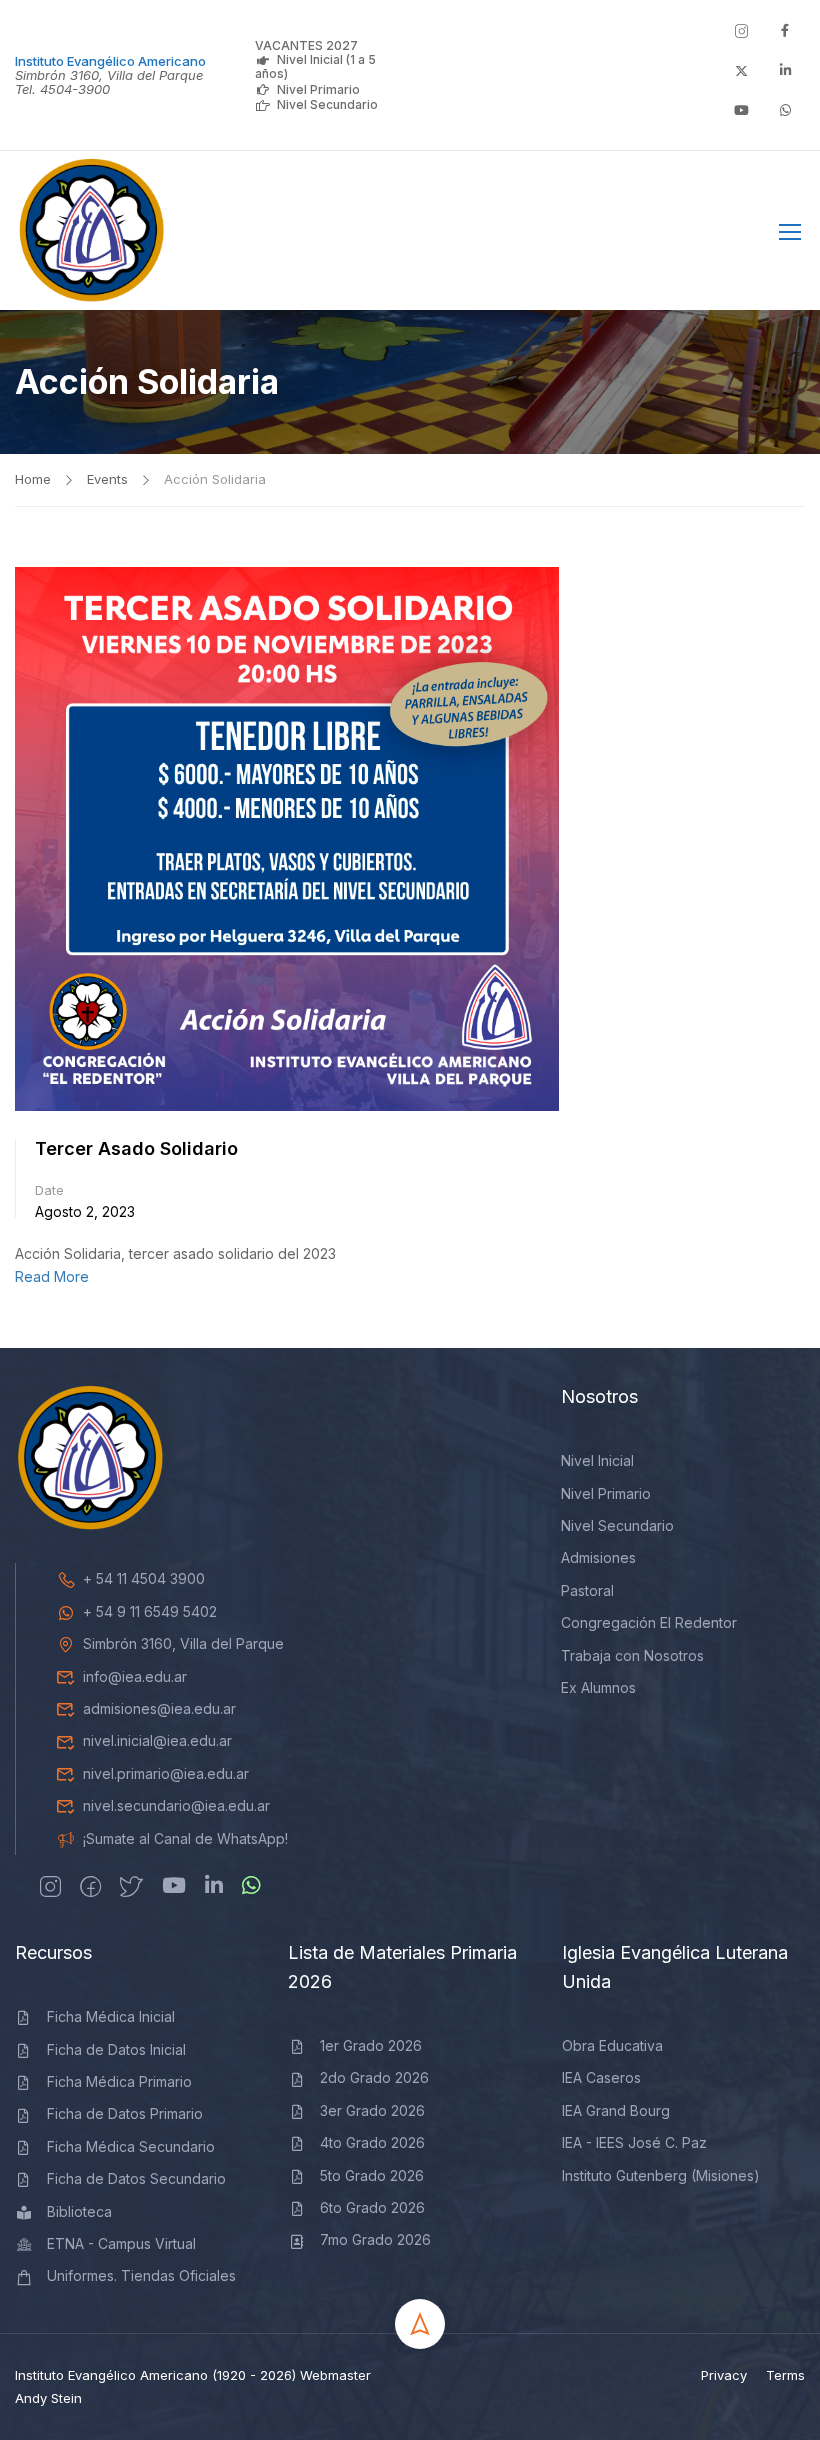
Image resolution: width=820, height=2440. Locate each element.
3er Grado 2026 (372, 2110)
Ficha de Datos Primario (125, 2113)
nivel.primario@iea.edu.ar (166, 1773)
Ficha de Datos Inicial (116, 2049)
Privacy (724, 2375)
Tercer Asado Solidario (136, 1148)
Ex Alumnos (598, 1687)
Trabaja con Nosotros (632, 1655)
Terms (785, 2375)
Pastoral (587, 1590)
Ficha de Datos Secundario (136, 2178)
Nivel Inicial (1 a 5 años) (315, 66)
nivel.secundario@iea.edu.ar (176, 1805)
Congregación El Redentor (649, 1622)
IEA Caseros (601, 2077)
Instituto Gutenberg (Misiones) (661, 2175)
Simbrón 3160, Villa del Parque (183, 1643)
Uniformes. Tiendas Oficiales (141, 2275)
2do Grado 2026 (374, 2077)
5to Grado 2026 (372, 2175)
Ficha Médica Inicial (111, 2016)
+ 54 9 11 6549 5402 (150, 1611)
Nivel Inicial (597, 1460)
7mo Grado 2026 (375, 2239)
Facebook (726, 236)
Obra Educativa (612, 2045)
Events (107, 479)
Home (33, 479)
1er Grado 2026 (371, 2045)
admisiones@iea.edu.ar (159, 1708)
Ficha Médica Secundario (131, 2146)
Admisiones (598, 1557)
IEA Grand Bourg (616, 2110)
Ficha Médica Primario (119, 2081)
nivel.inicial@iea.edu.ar (157, 1740)
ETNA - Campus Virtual (121, 2243)
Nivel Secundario (327, 104)
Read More (52, 1276)
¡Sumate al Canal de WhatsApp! (185, 1838)
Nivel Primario (318, 89)
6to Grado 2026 (372, 2207)
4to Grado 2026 (372, 2142)
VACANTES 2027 (306, 45)
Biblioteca (79, 2211)
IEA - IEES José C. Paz (634, 2142)
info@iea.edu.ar (135, 1676)
